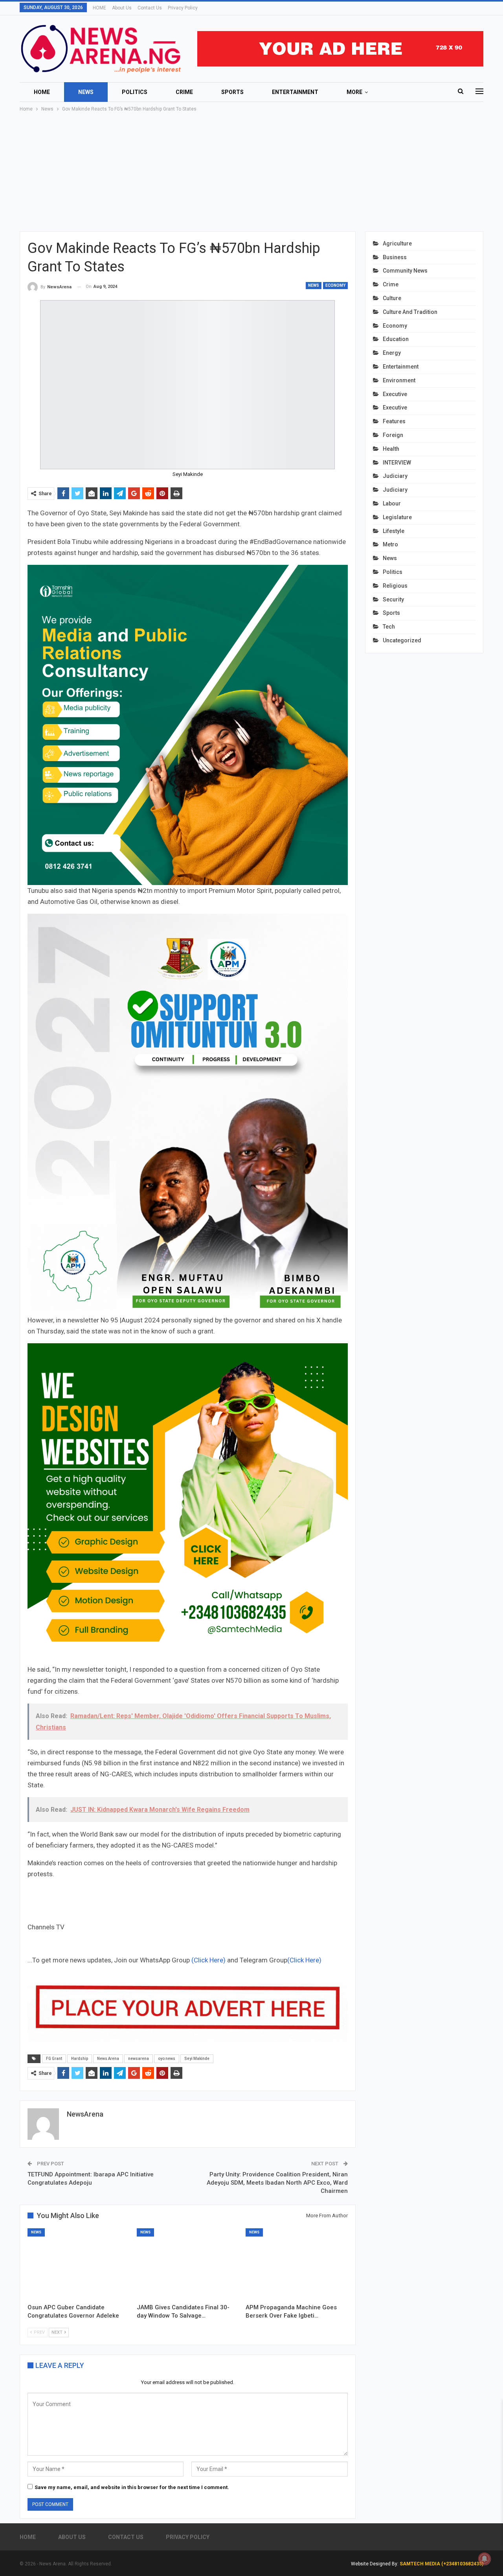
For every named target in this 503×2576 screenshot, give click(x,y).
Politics (135, 92)
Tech (389, 627)
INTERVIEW (397, 463)
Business (395, 257)
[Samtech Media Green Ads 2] (188, 1503)
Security (393, 599)
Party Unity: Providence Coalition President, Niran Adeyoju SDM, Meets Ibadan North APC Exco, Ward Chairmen (277, 2183)
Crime (184, 92)
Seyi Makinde (197, 2059)
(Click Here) (208, 1960)
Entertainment (295, 92)
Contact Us (150, 8)
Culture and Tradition (410, 312)
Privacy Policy (183, 8)
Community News (405, 271)
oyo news (167, 2059)
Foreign (393, 435)
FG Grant (54, 2059)
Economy (335, 285)
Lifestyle (394, 531)
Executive (395, 394)
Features (394, 421)
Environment (399, 380)
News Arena (108, 2059)
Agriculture (397, 243)
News (86, 92)
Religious (395, 586)
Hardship (80, 2059)
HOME (99, 8)
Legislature (397, 517)
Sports (232, 92)
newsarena (139, 2059)
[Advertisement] (251, 172)
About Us (122, 8)
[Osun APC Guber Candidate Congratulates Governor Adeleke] (79, 2264)
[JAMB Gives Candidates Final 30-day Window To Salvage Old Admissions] (188, 2264)
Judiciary (395, 476)
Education (396, 339)
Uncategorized (402, 640)
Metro (390, 544)
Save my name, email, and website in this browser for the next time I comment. (132, 2487)
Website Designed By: (375, 2564)
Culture (392, 298)
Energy (392, 353)
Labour (392, 503)
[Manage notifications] (485, 2559)
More (354, 92)
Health (391, 449)
